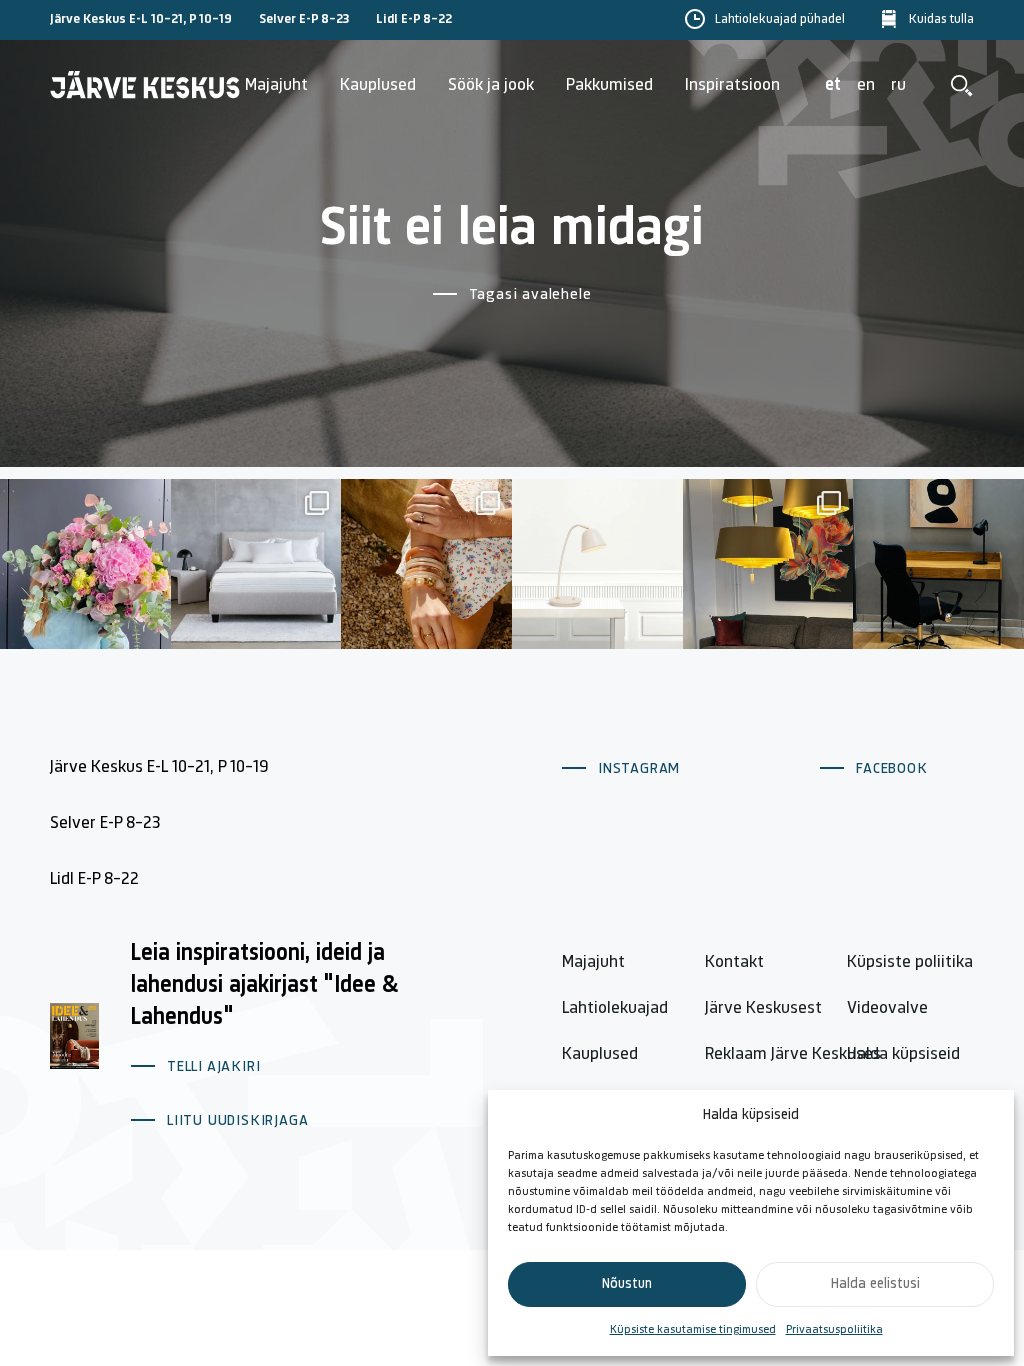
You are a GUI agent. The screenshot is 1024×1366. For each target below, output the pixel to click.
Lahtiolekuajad (615, 1009)
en (866, 86)
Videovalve (887, 1009)
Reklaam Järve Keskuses (793, 1055)
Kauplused (378, 86)
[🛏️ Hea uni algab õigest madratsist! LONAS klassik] (256, 564)
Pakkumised (609, 86)
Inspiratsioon (732, 86)
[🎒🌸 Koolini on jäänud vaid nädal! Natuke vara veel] (85, 564)
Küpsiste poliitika (910, 963)
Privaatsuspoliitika (834, 1330)
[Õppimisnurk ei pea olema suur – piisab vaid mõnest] (938, 564)
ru (898, 86)
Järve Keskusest (763, 1009)
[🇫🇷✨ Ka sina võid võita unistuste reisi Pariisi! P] (426, 564)
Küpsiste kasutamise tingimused (693, 1330)
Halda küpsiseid (903, 1055)
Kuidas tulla (941, 19)
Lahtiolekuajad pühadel (780, 19)
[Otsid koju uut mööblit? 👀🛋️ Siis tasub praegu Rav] (768, 564)
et (833, 86)
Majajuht (276, 86)
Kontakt (734, 963)
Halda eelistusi (875, 1284)
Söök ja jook (491, 86)
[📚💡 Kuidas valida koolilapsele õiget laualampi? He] (597, 564)
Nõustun (627, 1284)
